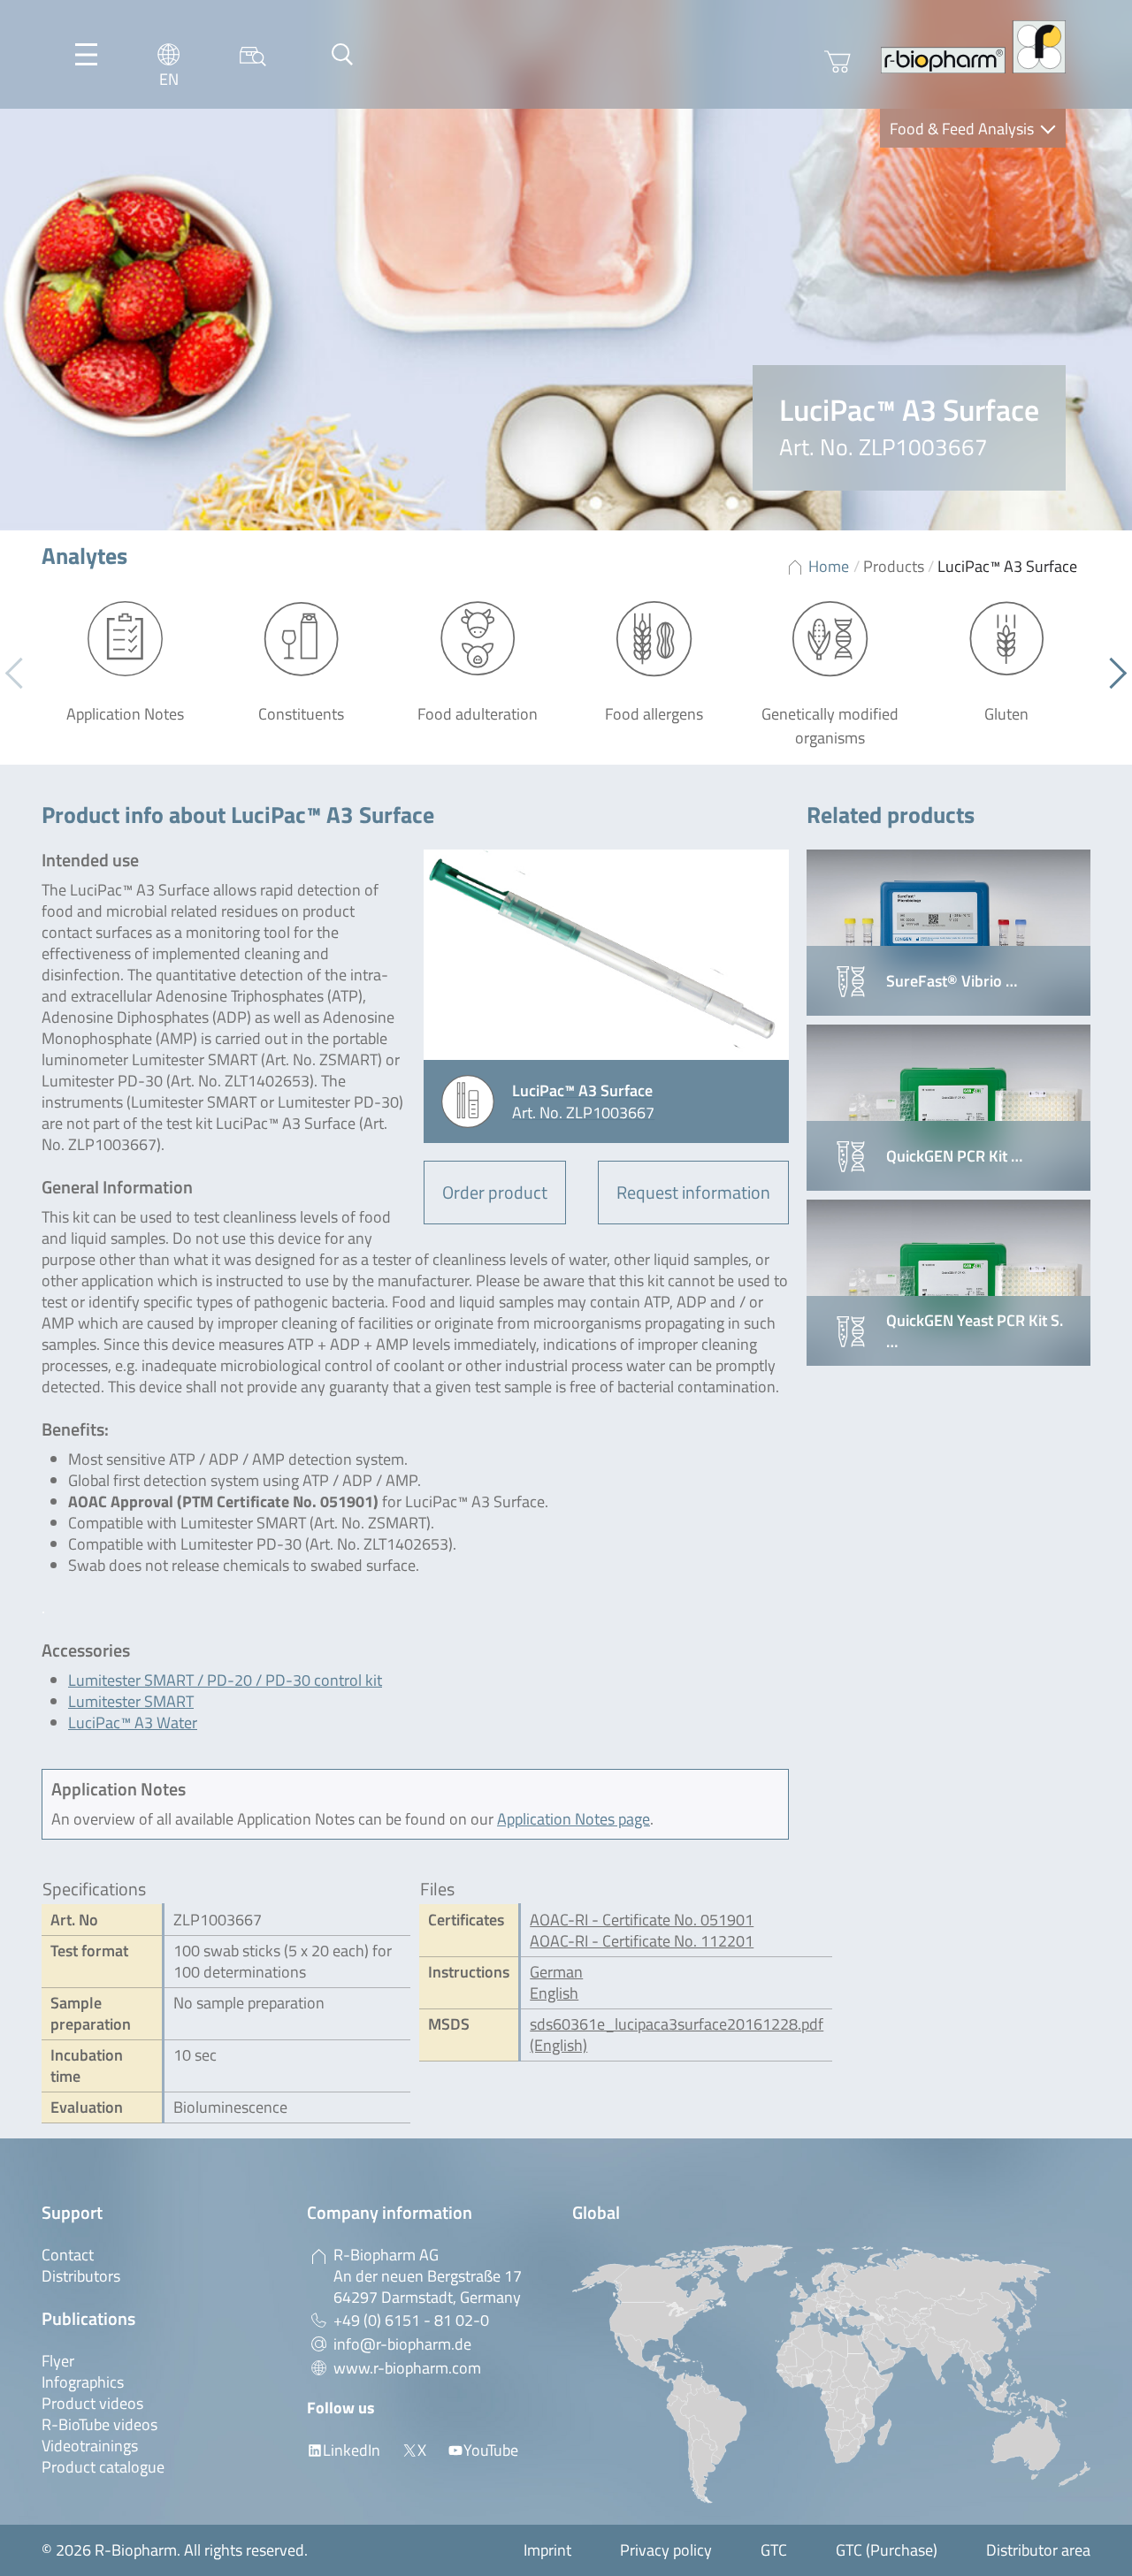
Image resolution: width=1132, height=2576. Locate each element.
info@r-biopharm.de (402, 2344)
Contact (68, 2255)
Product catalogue (103, 2467)
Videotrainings (90, 2446)
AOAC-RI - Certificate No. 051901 (642, 1920)
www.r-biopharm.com (407, 2368)
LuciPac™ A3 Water (133, 1722)
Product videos (92, 2403)
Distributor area (1038, 2550)
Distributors (81, 2276)
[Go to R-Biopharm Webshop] (838, 62)
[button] (1111, 674)
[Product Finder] (253, 54)
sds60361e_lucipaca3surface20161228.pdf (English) (677, 2035)
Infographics (83, 2382)
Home (829, 566)
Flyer (58, 2361)
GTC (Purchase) (887, 2550)
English (554, 1993)
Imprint (547, 2550)
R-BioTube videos (99, 2424)
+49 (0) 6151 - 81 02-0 (411, 2320)
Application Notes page (574, 1819)
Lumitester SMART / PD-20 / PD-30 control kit (225, 1680)
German (556, 1972)
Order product (495, 1192)
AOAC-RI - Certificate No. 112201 (642, 1941)
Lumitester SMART (131, 1701)
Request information (693, 1192)
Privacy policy (666, 2550)
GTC (774, 2550)
